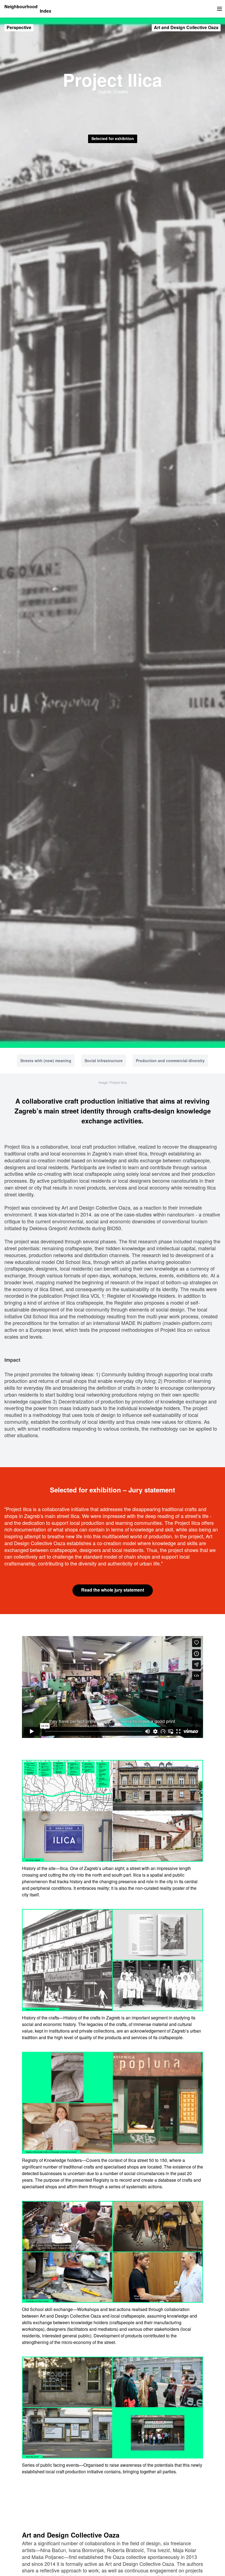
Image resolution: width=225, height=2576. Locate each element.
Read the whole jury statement (113, 1590)
